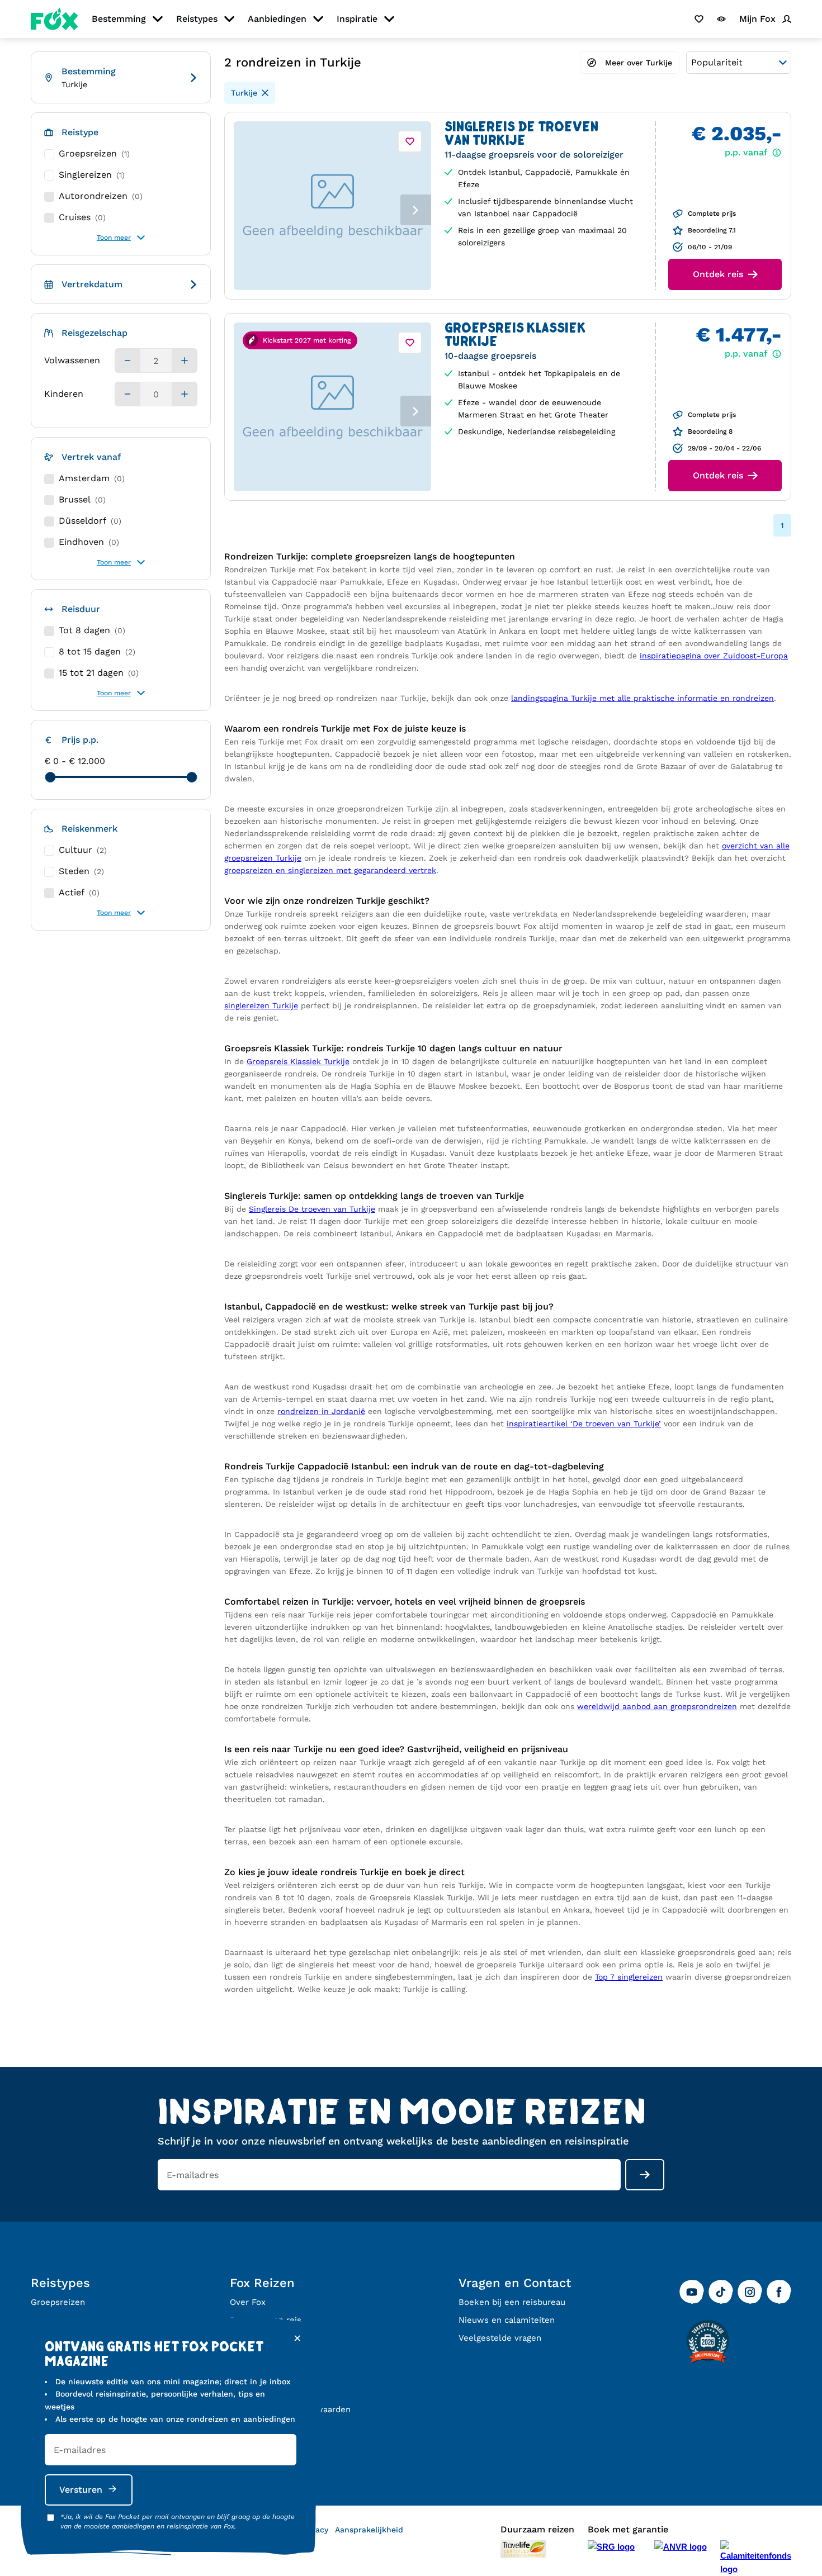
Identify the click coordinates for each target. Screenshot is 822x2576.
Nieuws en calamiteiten (507, 2320)
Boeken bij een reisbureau (512, 2302)
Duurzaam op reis (266, 2320)
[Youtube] (692, 2292)
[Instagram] (750, 2292)
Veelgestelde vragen (500, 2338)
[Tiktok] (721, 2292)
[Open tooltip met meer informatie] (680, 214)
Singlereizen (56, 2320)
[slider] (50, 777)
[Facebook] (779, 2292)
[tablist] (332, 206)
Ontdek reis (718, 274)
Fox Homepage (55, 19)
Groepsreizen (58, 2302)
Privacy (315, 2530)
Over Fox (248, 2302)
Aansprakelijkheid (369, 2530)
